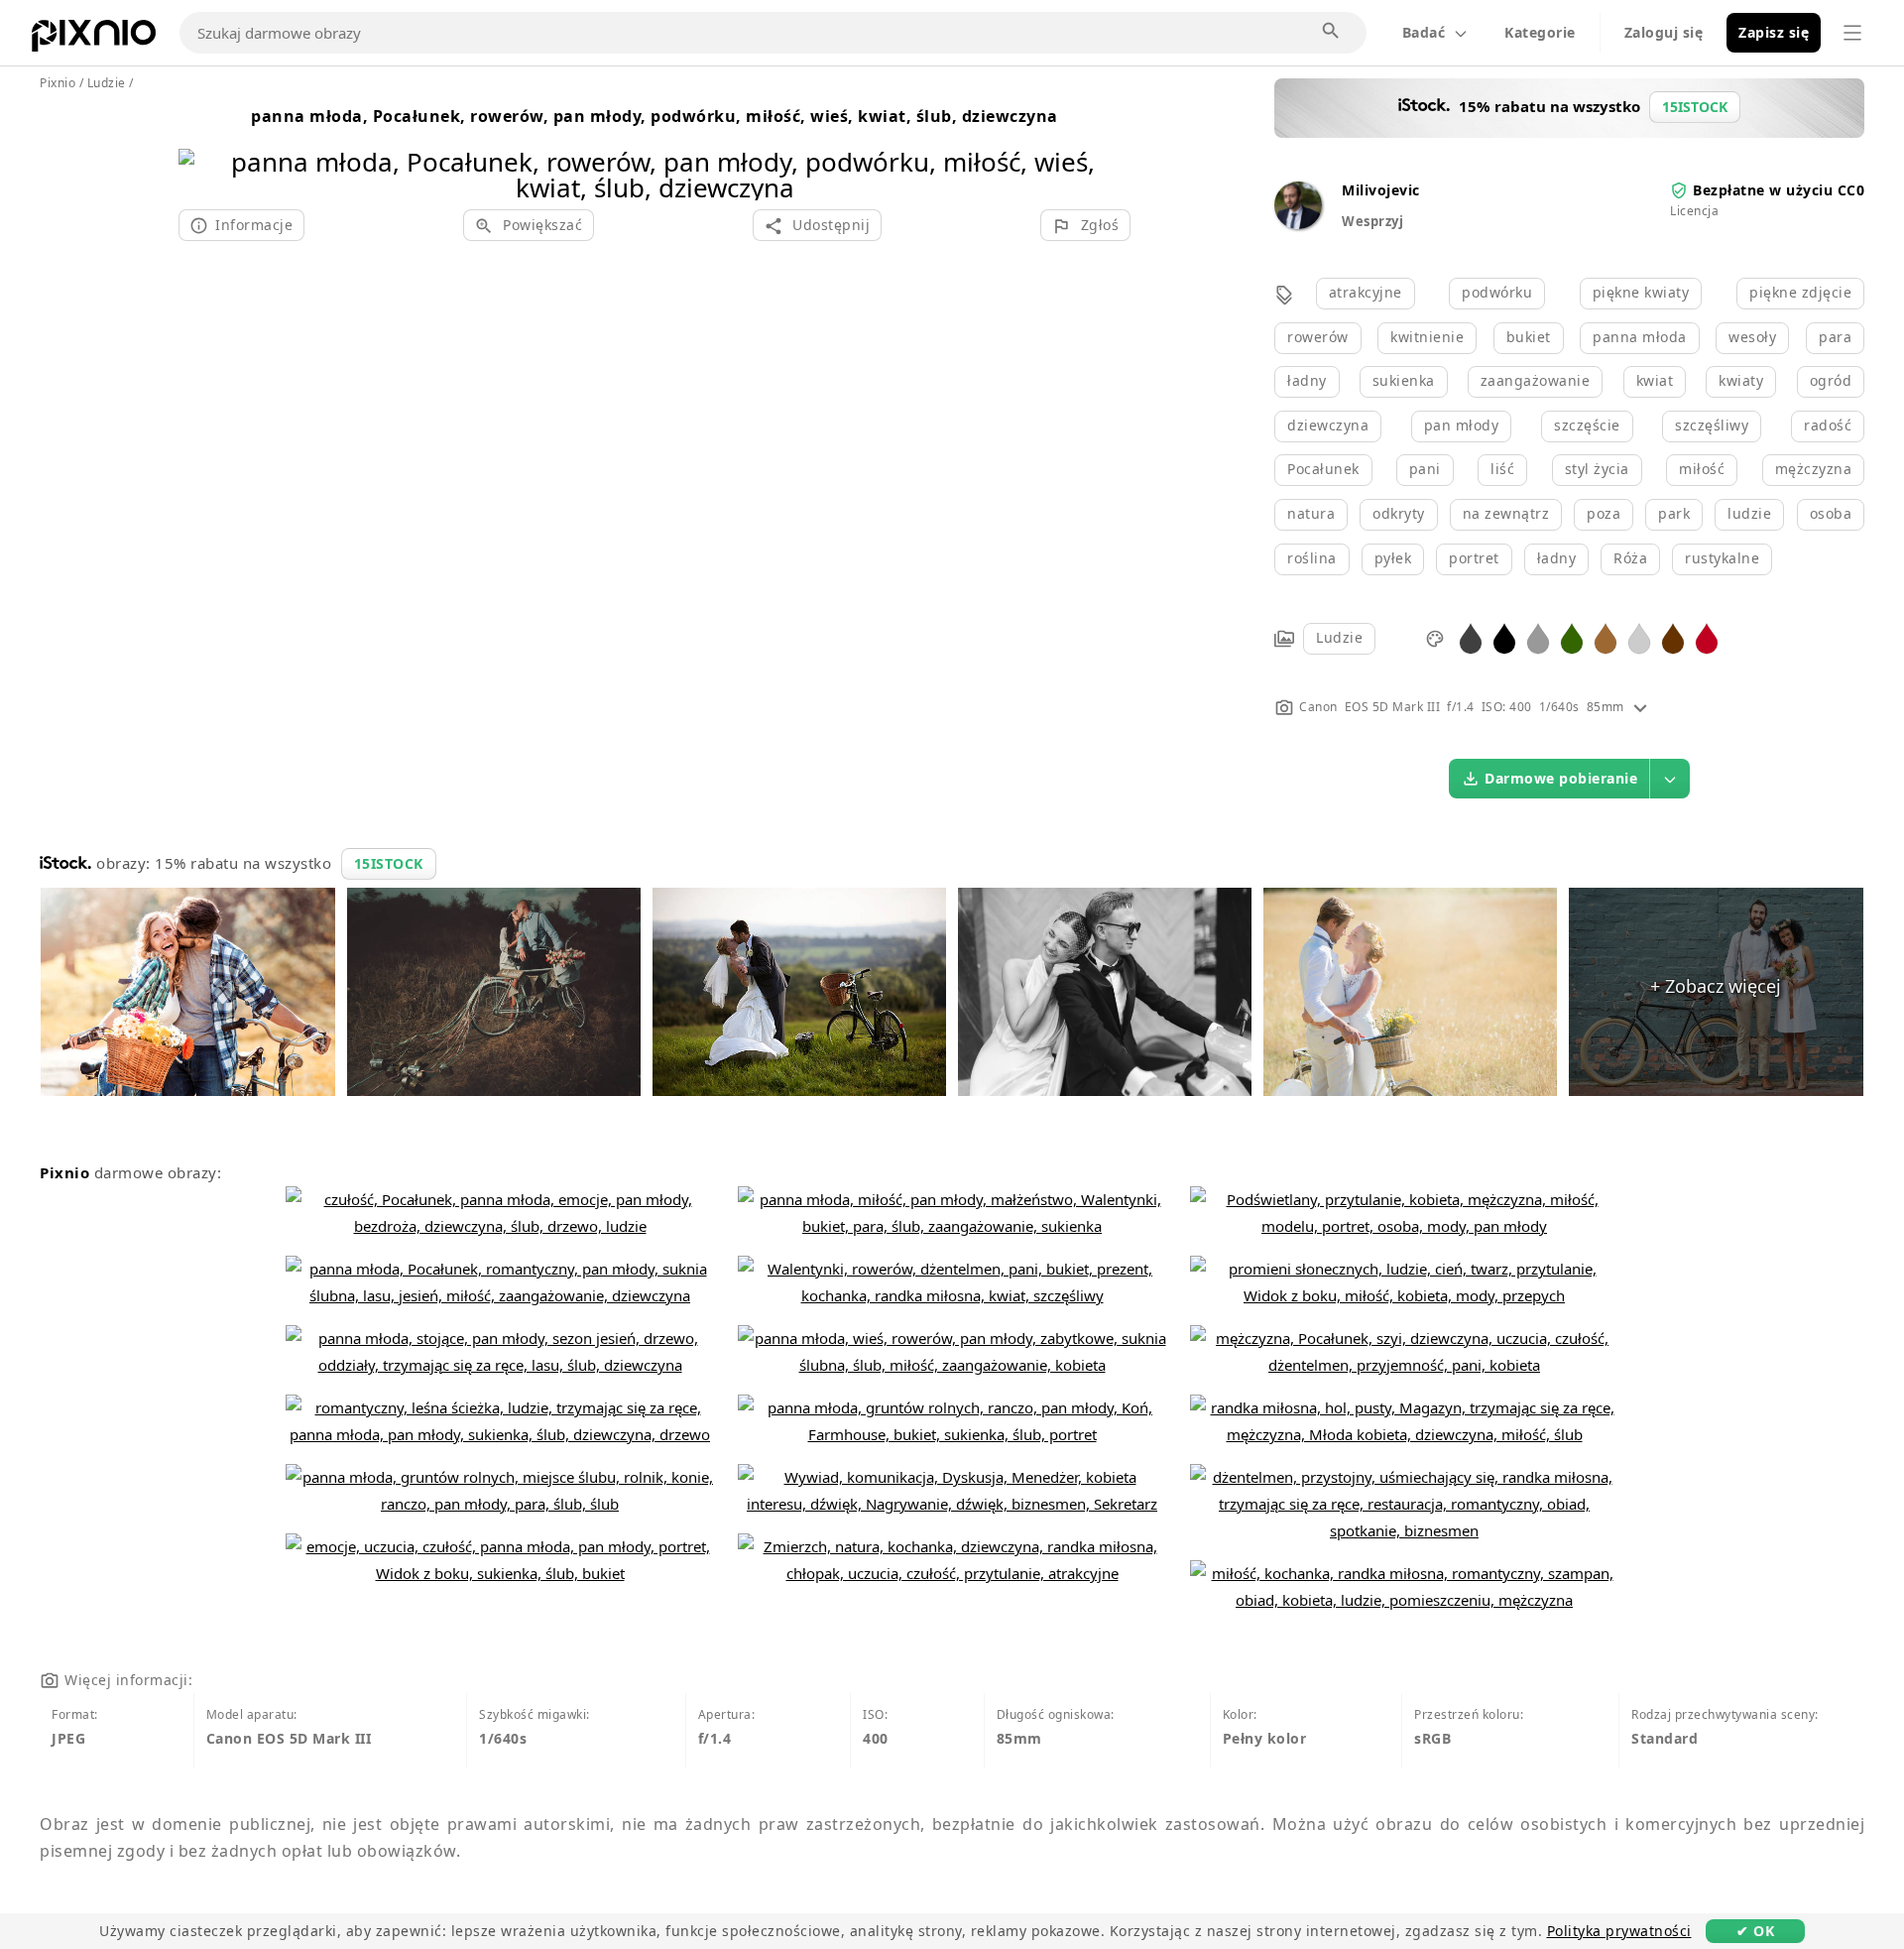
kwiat (1655, 380)
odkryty (1399, 513)
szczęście (1587, 425)
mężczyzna (1814, 469)
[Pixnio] (94, 40)
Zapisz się (1774, 32)
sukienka (1404, 380)
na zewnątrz (1506, 513)
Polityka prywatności (1619, 1931)
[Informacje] (1640, 707)
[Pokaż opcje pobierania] (1670, 779)
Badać (1424, 32)
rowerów (1318, 337)
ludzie (1749, 513)
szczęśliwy (1712, 425)
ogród (1831, 380)
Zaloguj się (1664, 32)
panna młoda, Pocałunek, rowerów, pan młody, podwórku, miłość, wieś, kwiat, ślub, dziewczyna (654, 116)
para (1835, 337)
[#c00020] (1707, 637)
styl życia (1597, 469)
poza (1604, 513)
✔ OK (1755, 1931)
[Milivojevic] (1298, 224)
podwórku (1497, 292)
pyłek (1393, 558)
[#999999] (1538, 637)
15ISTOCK (389, 863)
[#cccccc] (1639, 637)
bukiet (1529, 337)
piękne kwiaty (1641, 292)
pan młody (1462, 425)
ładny (1307, 380)
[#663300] (1673, 637)
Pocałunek (1323, 469)
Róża (1630, 558)
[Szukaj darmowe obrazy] (1332, 32)
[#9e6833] (1606, 637)
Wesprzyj (1372, 221)
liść (1502, 469)
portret (1474, 558)
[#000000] (1504, 637)
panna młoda (1640, 337)
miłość (1702, 469)
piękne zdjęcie (1800, 292)
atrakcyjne (1366, 292)
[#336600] (1572, 637)
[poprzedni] (201, 149)
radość (1828, 425)
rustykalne (1722, 558)
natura (1311, 513)
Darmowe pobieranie (1561, 778)
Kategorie (1540, 32)
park (1674, 513)
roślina (1312, 558)
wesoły (1752, 337)
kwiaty (1741, 380)
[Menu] (1852, 33)
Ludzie (1339, 637)
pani (1425, 469)
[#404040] (1471, 637)
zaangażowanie (1536, 380)
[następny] (1108, 149)
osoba (1831, 513)
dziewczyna (1328, 425)
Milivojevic (1381, 190)
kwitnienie (1427, 337)
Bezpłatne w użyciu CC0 (1779, 190)
